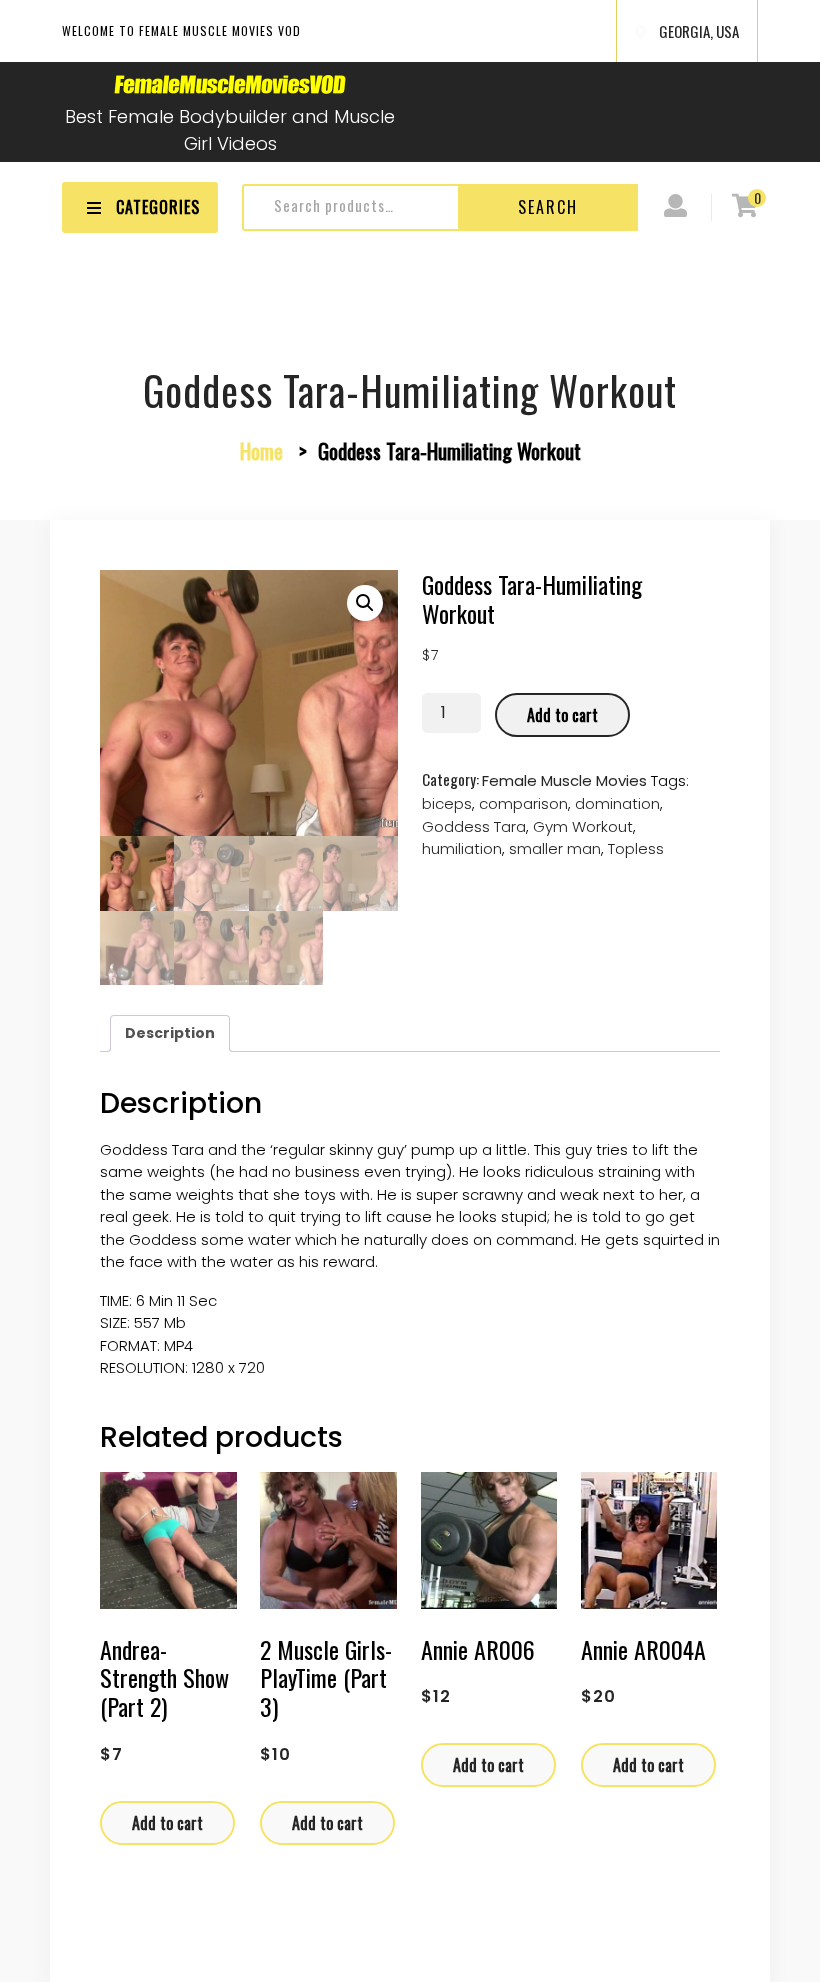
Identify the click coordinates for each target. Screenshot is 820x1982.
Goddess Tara (474, 826)
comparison (523, 803)
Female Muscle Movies (564, 780)
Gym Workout (583, 826)
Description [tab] (170, 1033)
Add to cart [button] (167, 1823)
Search (548, 207)
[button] (365, 603)
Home (261, 450)
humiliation (462, 848)
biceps (447, 803)
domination (617, 803)
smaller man (555, 848)
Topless (636, 848)
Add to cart (562, 715)
